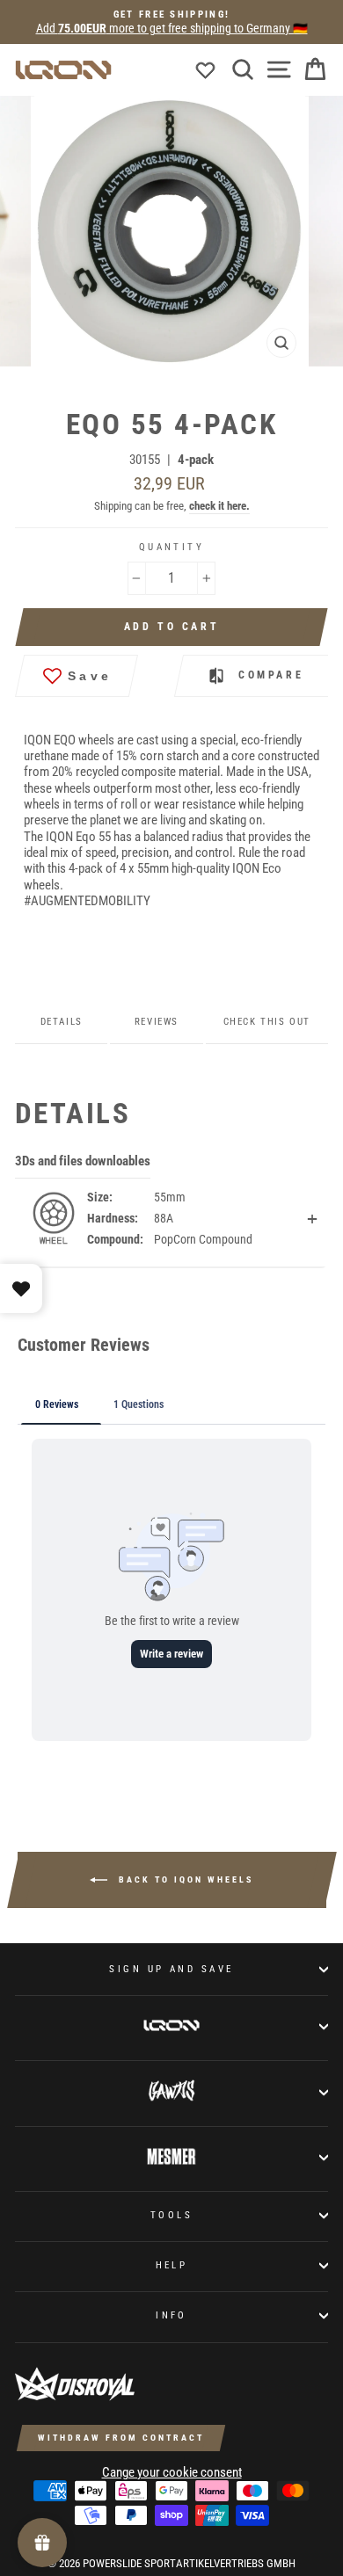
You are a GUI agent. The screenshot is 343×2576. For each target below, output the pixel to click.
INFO (171, 2315)
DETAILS (62, 1022)
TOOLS (171, 2215)
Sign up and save (171, 1969)
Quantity (172, 547)
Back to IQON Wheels (184, 1879)
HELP (172, 2265)
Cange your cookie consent (172, 2472)
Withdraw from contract (121, 2438)
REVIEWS (157, 1022)
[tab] (157, 388)
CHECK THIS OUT (267, 1022)
